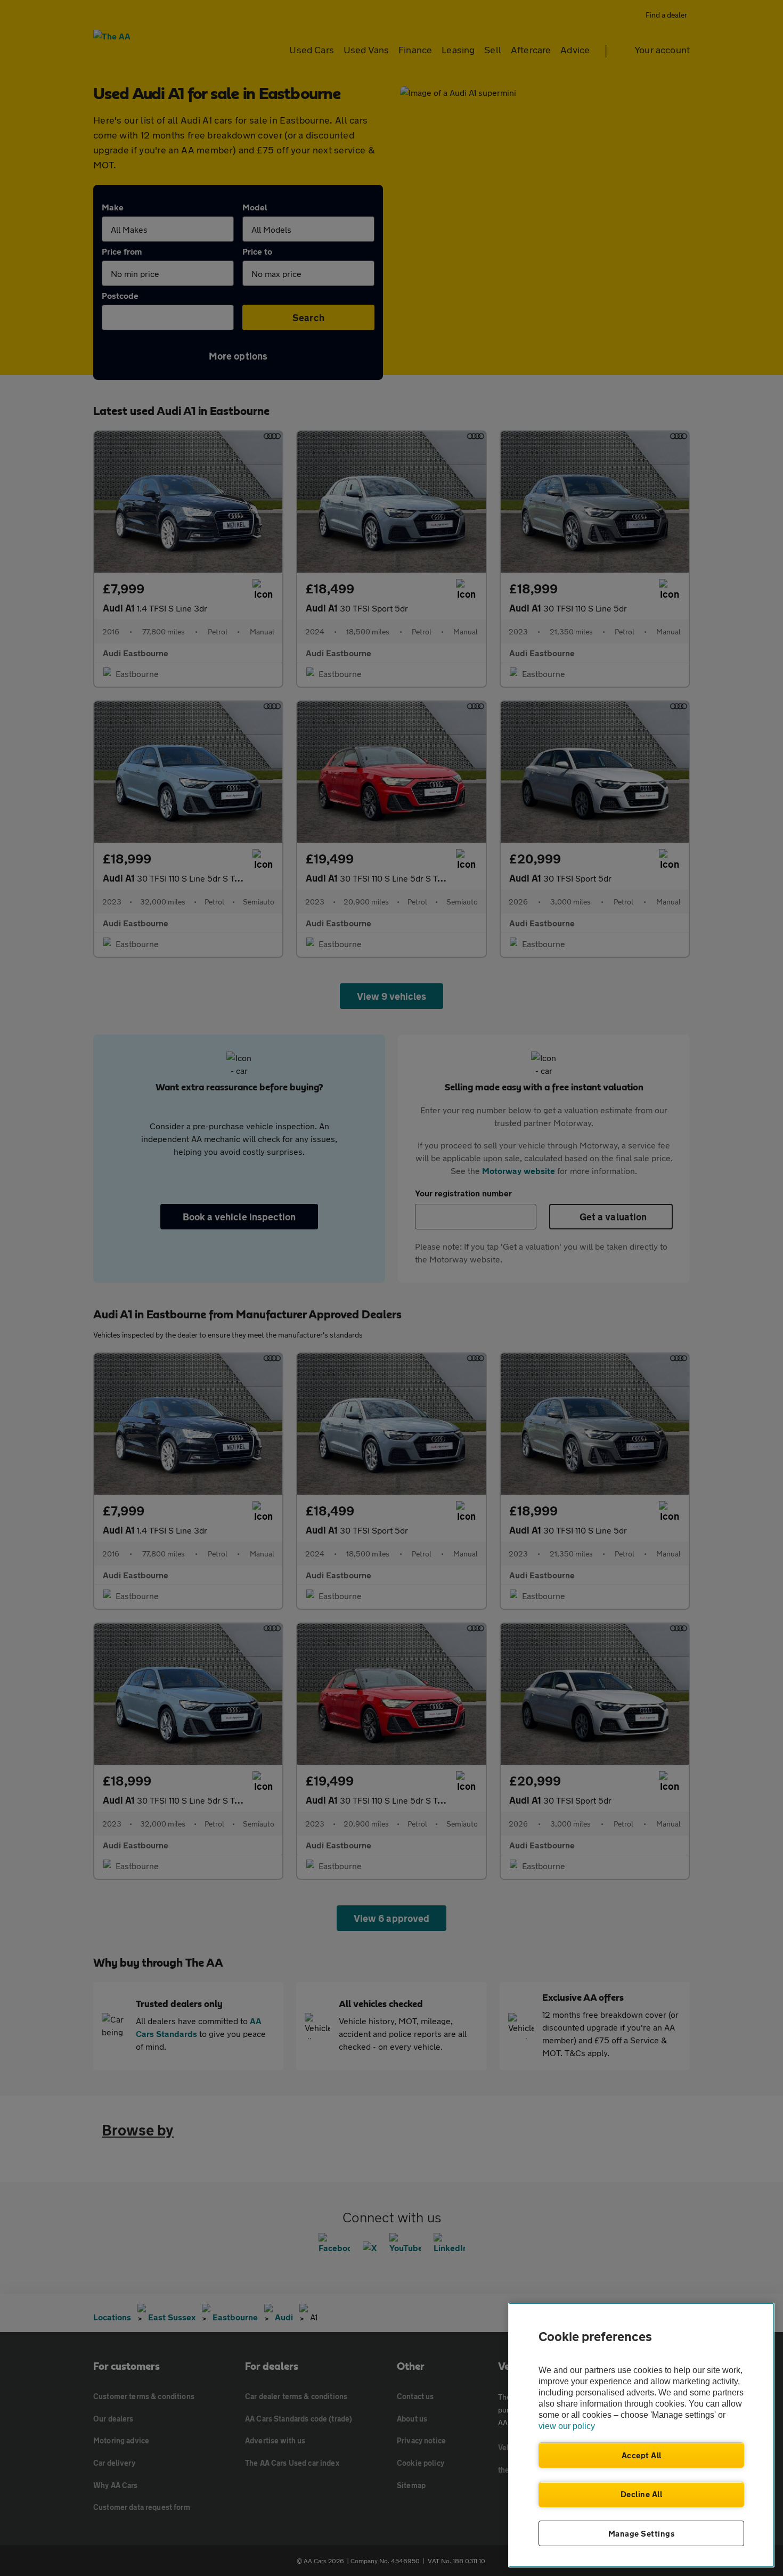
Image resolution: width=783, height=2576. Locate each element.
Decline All (642, 2494)
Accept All (642, 2455)
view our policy (567, 2426)
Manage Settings (642, 2533)
